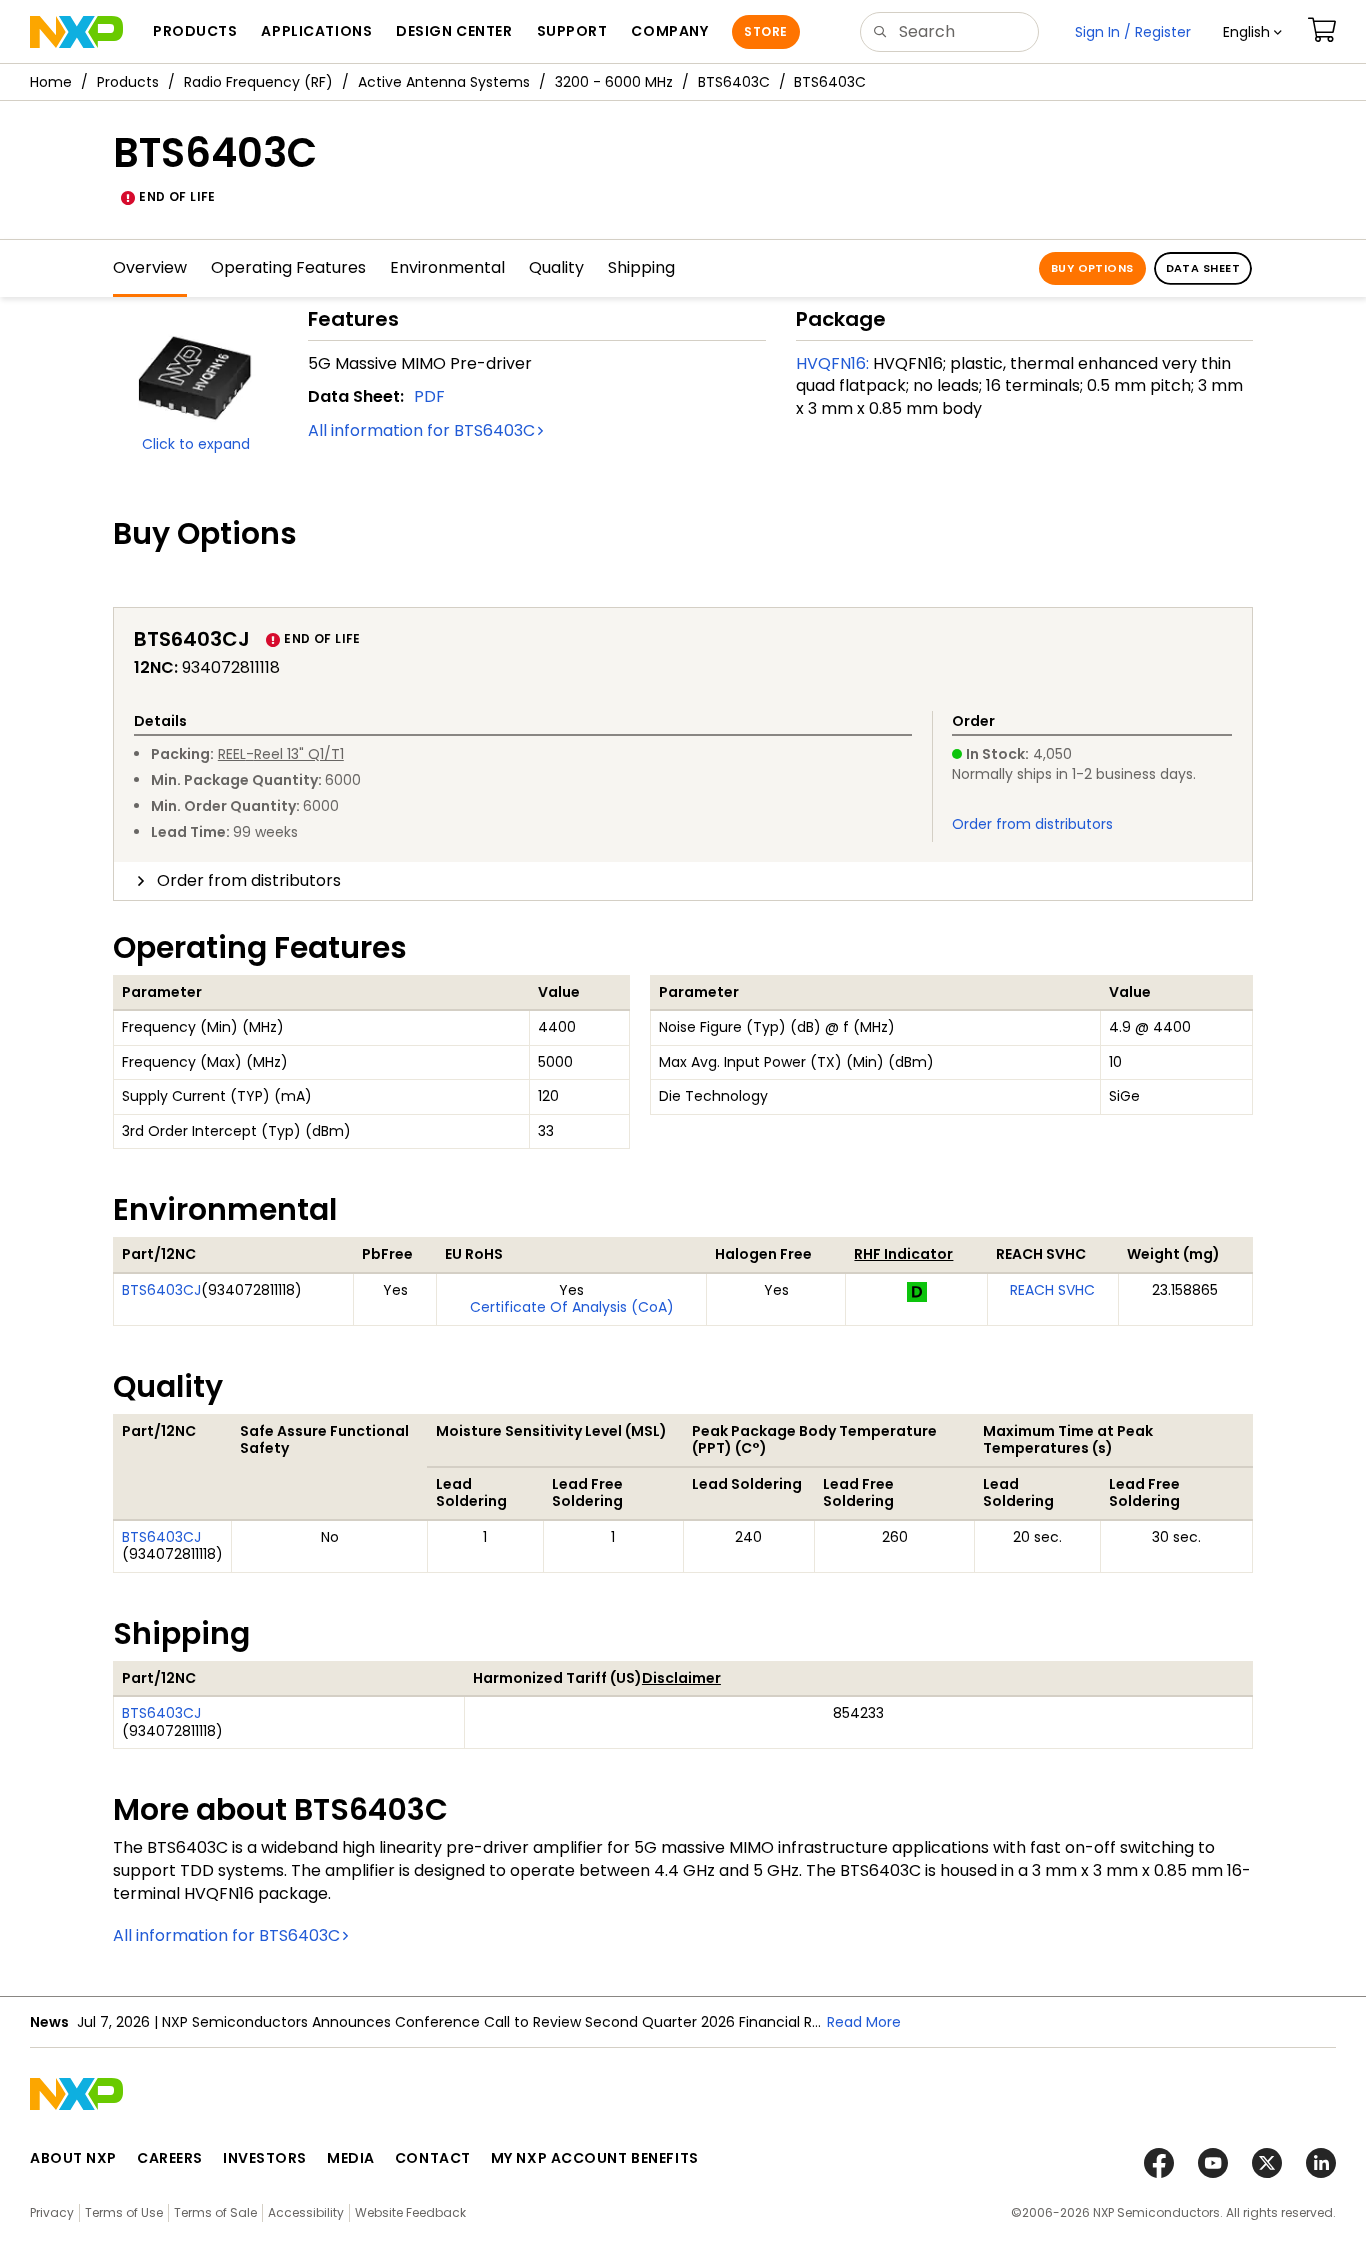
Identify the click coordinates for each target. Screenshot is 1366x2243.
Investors (265, 2158)
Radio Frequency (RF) (258, 82)
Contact (433, 2158)
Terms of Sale (215, 2212)
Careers (170, 2158)
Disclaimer (681, 1678)
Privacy (52, 2212)
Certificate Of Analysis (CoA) (572, 1307)
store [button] (765, 31)
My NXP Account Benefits (595, 2158)
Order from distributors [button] (249, 880)
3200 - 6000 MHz (614, 82)
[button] (1252, 32)
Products (128, 82)
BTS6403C (734, 82)
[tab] (683, 881)
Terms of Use (124, 2212)
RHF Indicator (903, 1254)
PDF (429, 396)
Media (351, 2158)
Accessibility (306, 2212)
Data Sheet (1203, 268)
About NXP (73, 2158)
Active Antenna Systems (444, 82)
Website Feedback (410, 2212)
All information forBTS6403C (421, 430)
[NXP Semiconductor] (76, 32)
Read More (864, 2022)
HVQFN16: (832, 363)
